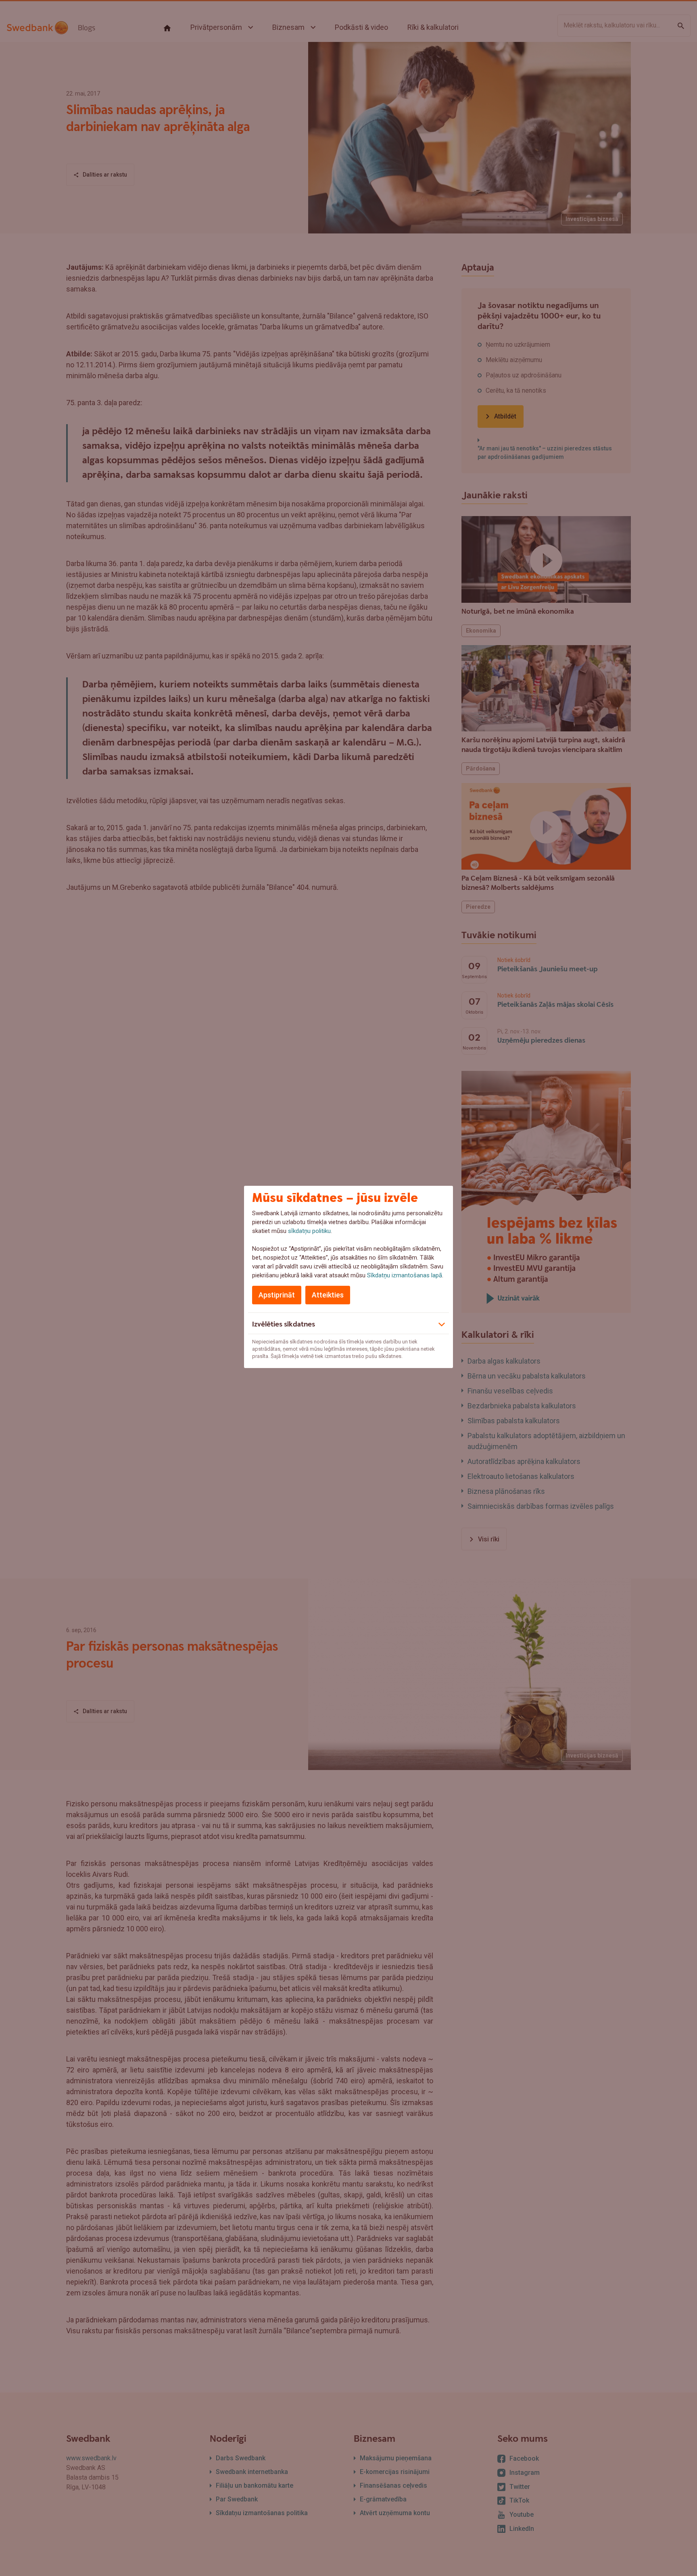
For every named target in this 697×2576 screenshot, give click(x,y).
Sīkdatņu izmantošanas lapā (405, 1275)
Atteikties (328, 1295)
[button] (348, 1323)
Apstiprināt (277, 1295)
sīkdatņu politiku (309, 1231)
